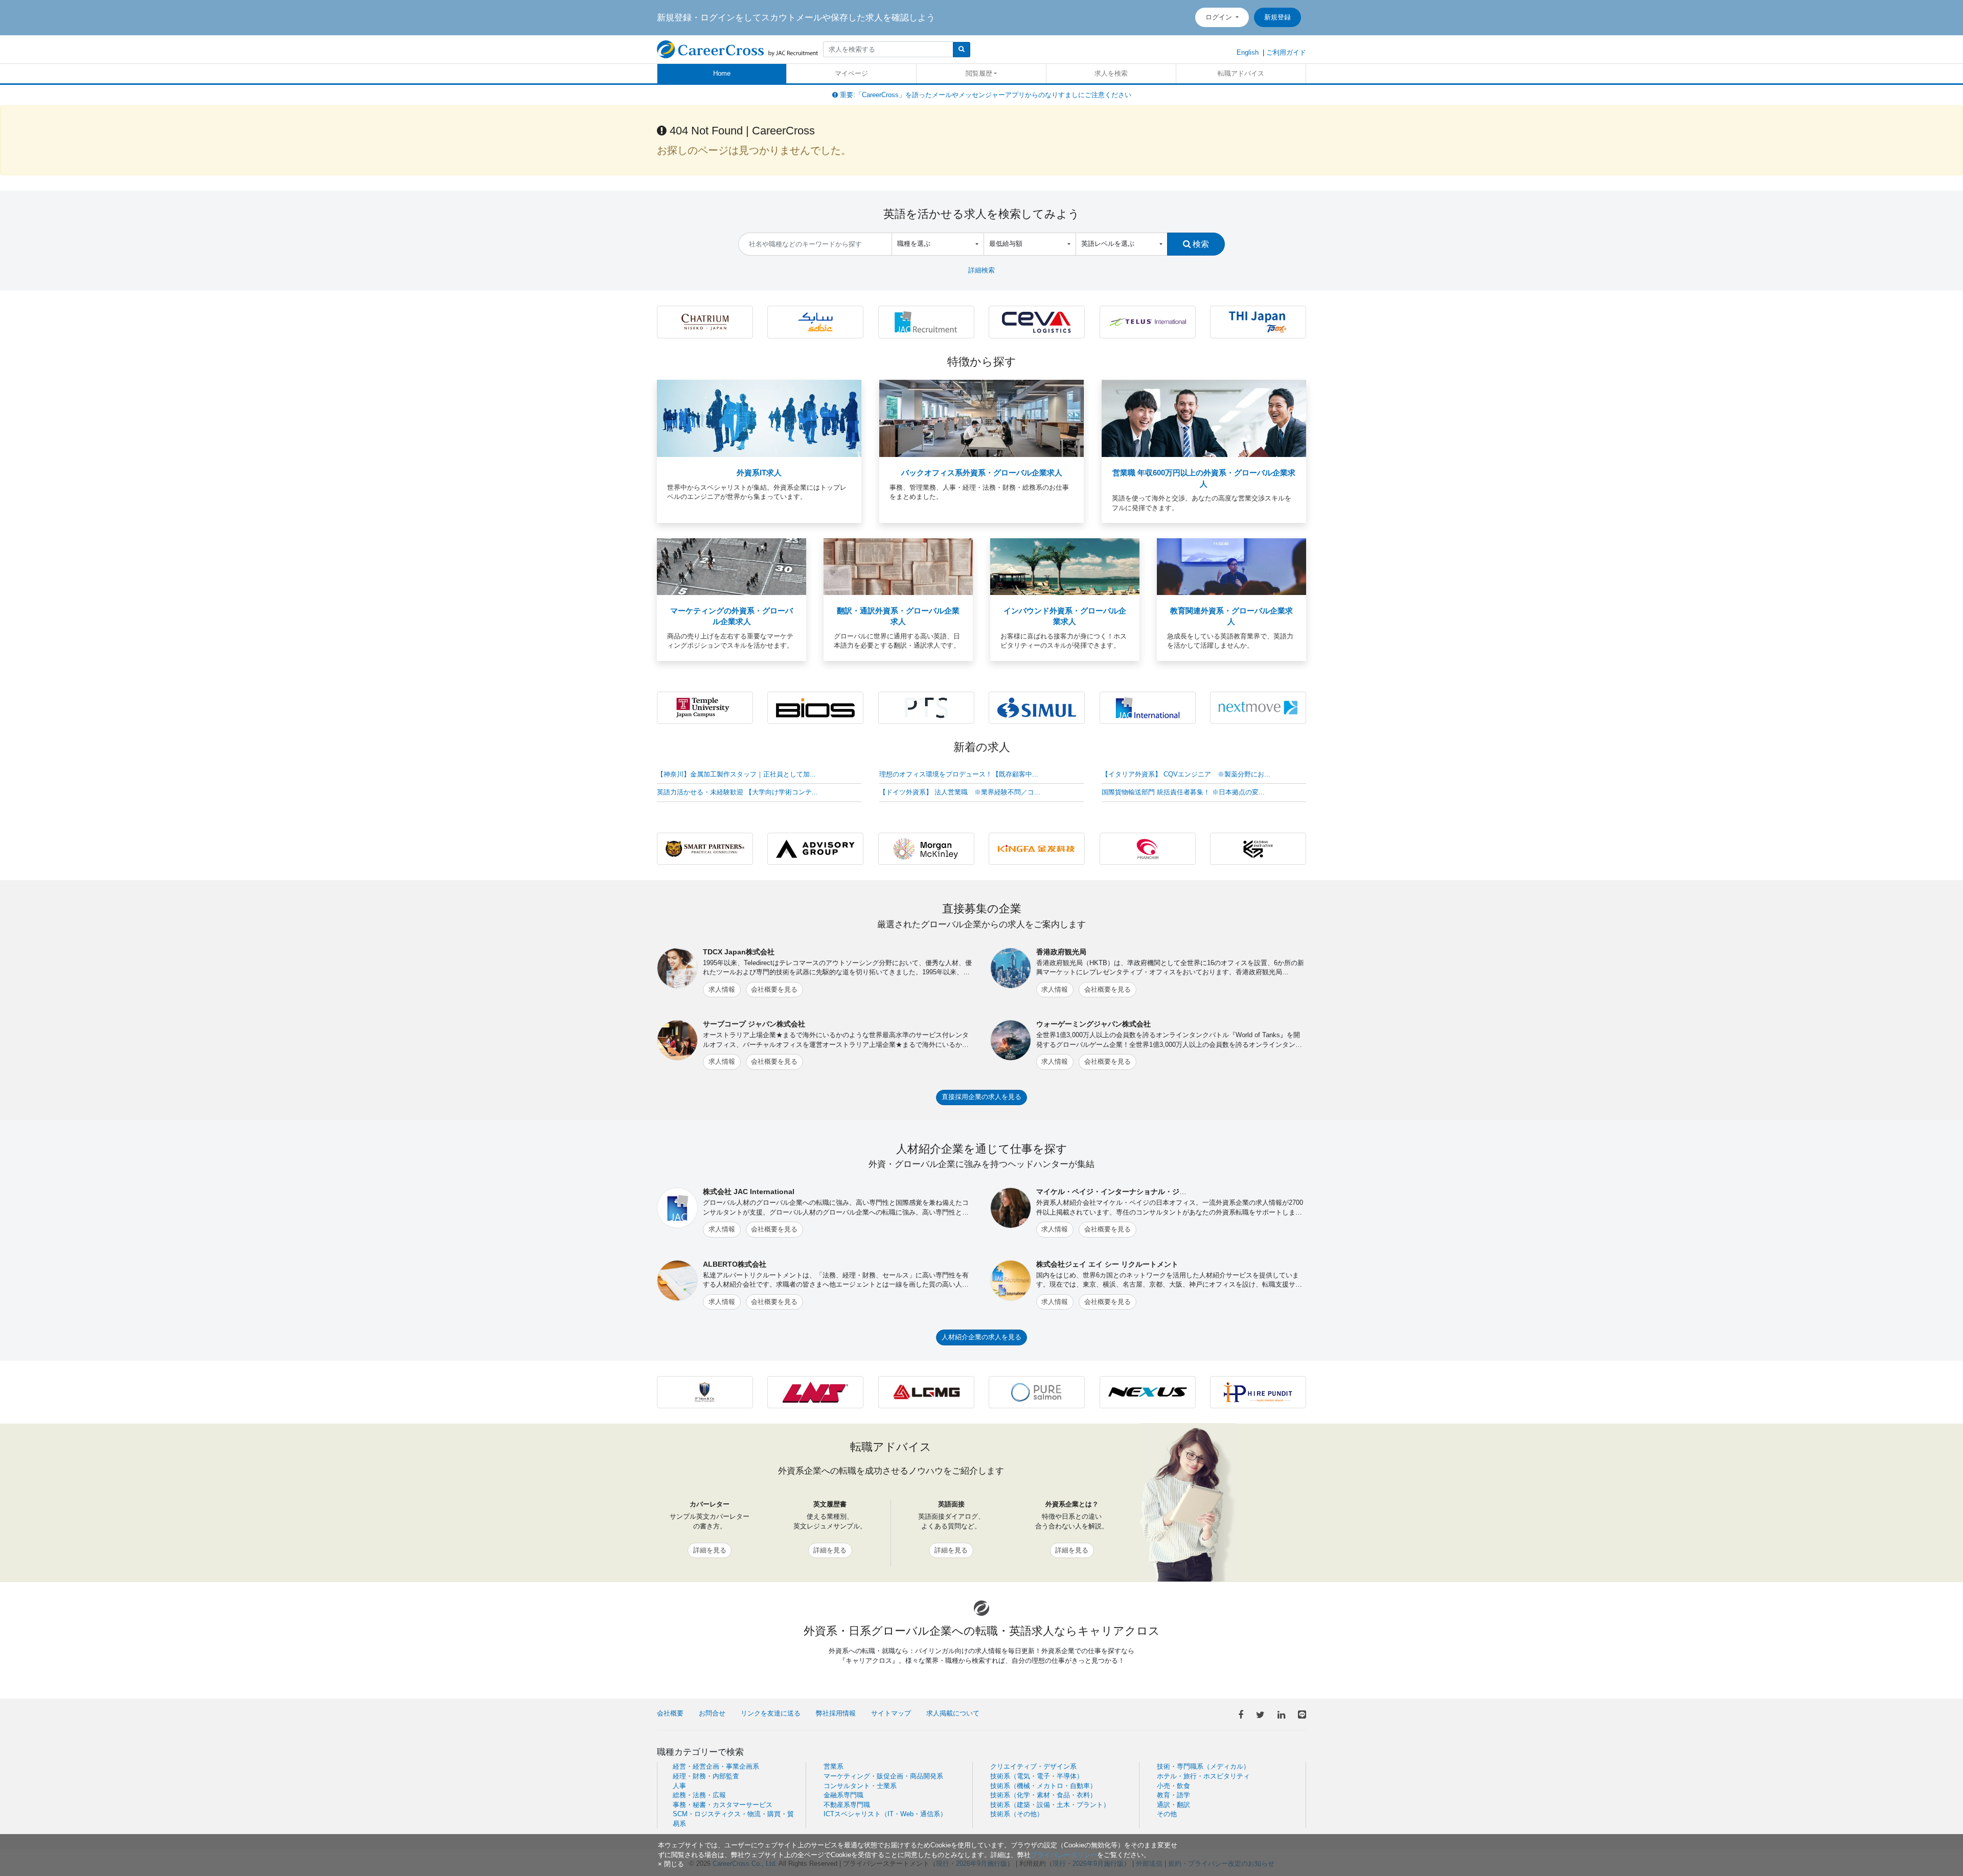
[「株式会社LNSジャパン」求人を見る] (815, 1392)
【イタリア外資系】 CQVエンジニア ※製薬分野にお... (1186, 774)
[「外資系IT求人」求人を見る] (759, 418)
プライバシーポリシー (1064, 1855)
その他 (1167, 1814)
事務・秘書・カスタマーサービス (723, 1805)
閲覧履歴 (979, 73)
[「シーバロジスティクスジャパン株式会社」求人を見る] (1037, 321)
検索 (1200, 244)
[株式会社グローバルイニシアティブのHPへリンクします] (1258, 848)
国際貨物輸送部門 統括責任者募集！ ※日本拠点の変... (1183, 792)
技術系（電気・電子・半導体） (1037, 1776)
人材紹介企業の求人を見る (981, 1337)
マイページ (851, 73)
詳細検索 (981, 270)
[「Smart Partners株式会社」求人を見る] (705, 848)
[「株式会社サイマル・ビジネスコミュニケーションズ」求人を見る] (1037, 707)
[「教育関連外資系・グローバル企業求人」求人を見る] (1231, 566)
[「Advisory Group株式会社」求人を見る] (815, 848)
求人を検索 (1111, 73)
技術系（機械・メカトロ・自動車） (1043, 1786)
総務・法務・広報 (699, 1795)
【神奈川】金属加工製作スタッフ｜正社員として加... (736, 774)
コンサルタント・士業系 (860, 1786)
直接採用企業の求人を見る (981, 1097)
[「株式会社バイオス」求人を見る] (815, 707)
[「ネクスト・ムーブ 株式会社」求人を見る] (1258, 707)
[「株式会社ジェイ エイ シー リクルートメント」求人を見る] (926, 321)
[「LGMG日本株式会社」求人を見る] (926, 1392)
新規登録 (1277, 17)
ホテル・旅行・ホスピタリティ (1203, 1776)
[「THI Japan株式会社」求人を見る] (1258, 321)
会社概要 (670, 1713)
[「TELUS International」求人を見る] (1148, 321)
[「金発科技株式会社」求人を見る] (1037, 848)
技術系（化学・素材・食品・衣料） (1043, 1795)
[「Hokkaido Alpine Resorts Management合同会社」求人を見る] (705, 321)
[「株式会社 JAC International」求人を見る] (1148, 707)
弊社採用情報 (836, 1713)
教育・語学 (1173, 1795)
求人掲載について (953, 1713)
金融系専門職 (843, 1795)
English (1248, 52)
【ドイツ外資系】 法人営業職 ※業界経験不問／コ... (960, 792)
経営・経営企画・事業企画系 (716, 1766)
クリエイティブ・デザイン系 (1033, 1766)
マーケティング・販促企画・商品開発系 (883, 1776)
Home (722, 73)
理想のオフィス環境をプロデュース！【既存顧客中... (959, 774)
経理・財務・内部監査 (706, 1776)
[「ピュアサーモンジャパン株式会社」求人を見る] (1037, 1392)
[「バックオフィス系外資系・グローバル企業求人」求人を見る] (981, 418)
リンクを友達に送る (771, 1713)
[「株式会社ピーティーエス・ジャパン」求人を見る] (926, 707)
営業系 (834, 1766)
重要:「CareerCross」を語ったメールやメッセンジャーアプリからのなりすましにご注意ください (985, 95)
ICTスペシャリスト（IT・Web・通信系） (885, 1814)
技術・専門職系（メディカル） (1203, 1766)
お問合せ (712, 1713)
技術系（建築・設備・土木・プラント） (1050, 1805)
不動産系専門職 (847, 1805)
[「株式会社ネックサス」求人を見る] (1148, 1392)
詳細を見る (710, 1550)
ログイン (1220, 17)
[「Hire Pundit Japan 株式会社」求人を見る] (1258, 1392)
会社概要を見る (774, 989)
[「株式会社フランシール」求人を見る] (1148, 848)
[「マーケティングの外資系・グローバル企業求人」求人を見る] (732, 566)
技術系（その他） (1017, 1814)
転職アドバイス (1241, 73)
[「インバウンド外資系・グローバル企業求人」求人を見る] (1065, 566)
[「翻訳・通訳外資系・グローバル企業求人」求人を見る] (898, 566)
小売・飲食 (1173, 1786)
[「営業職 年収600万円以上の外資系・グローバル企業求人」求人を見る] (1204, 418)
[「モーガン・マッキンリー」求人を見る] (926, 848)
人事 (679, 1786)
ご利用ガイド (1286, 52)
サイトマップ (891, 1713)
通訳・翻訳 (1173, 1805)
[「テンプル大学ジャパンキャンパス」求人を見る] (705, 707)
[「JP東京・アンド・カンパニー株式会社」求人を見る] (705, 1392)
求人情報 (722, 989)
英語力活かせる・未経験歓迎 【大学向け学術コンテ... (737, 792)
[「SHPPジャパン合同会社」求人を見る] (815, 321)
